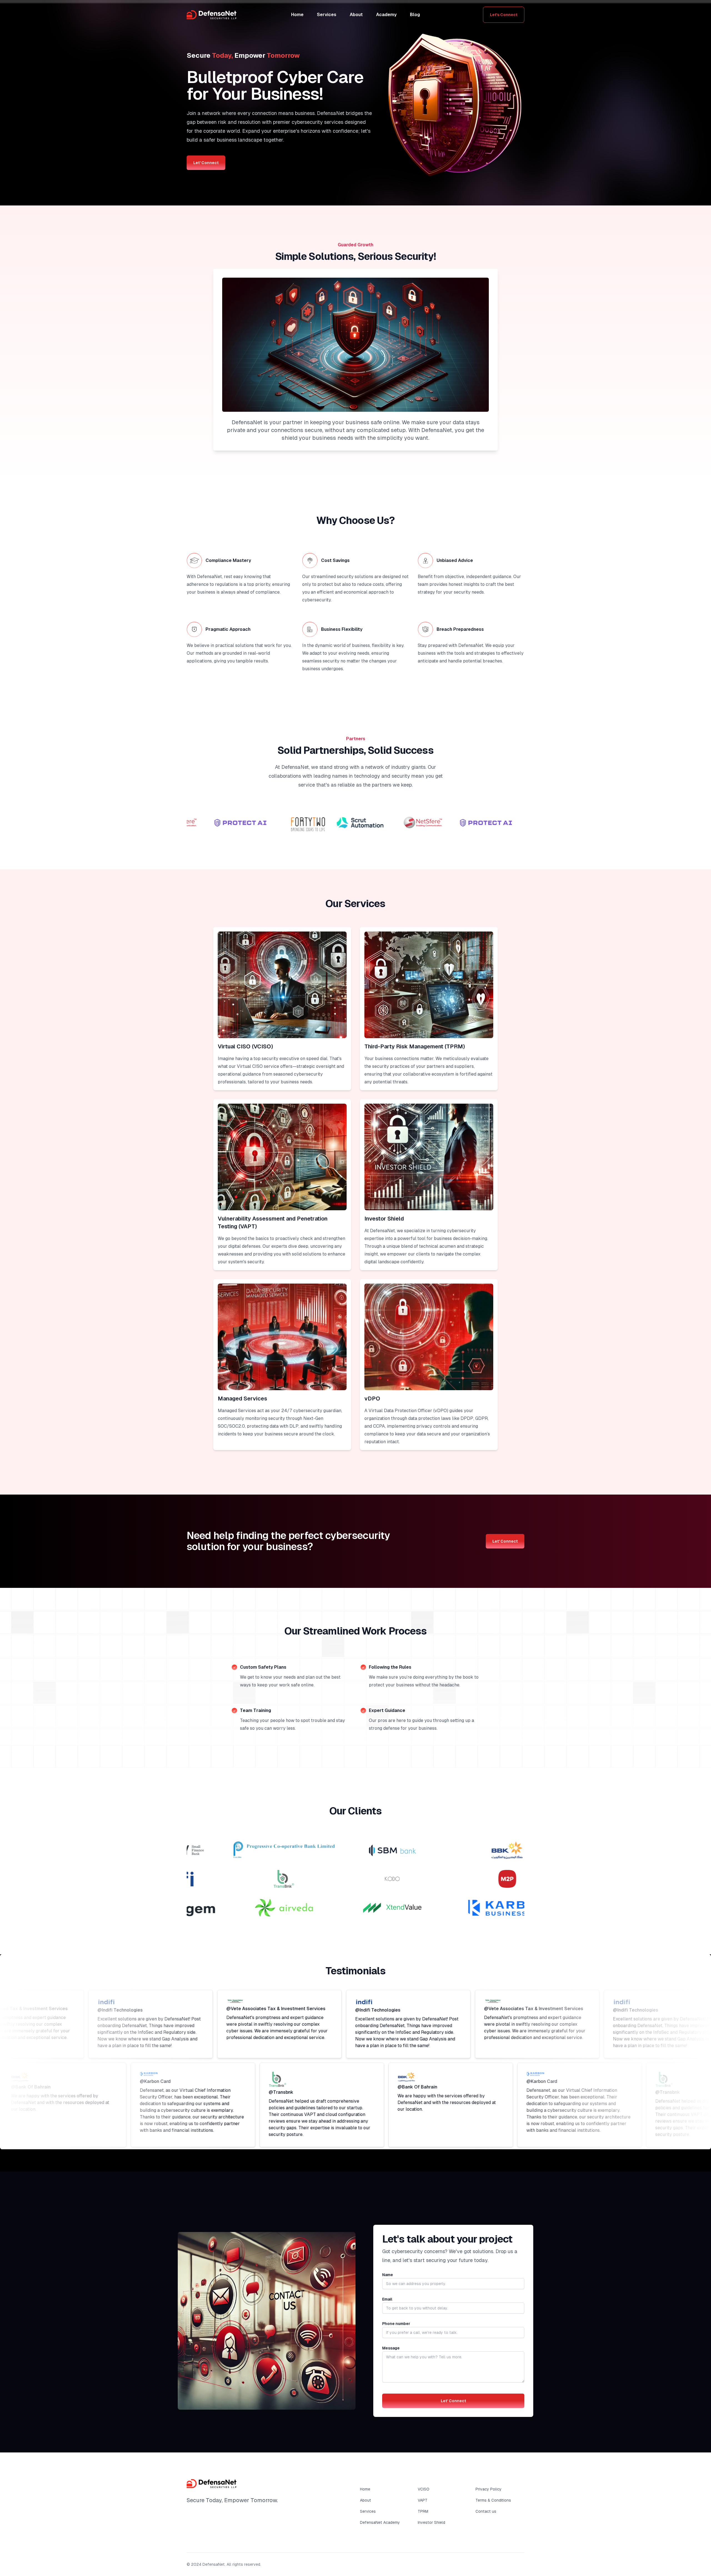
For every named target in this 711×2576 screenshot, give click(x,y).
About (356, 15)
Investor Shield (431, 2522)
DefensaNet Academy (380, 2522)
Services (327, 15)
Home (297, 15)
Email (387, 2299)
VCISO (424, 2489)
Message (391, 2348)
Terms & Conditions (493, 2500)
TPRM (423, 2511)
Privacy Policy (489, 2489)
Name (388, 2275)
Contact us (486, 2511)
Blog (415, 15)
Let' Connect (206, 163)
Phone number (396, 2324)
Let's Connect (504, 15)
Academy (386, 15)
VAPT (423, 2500)
